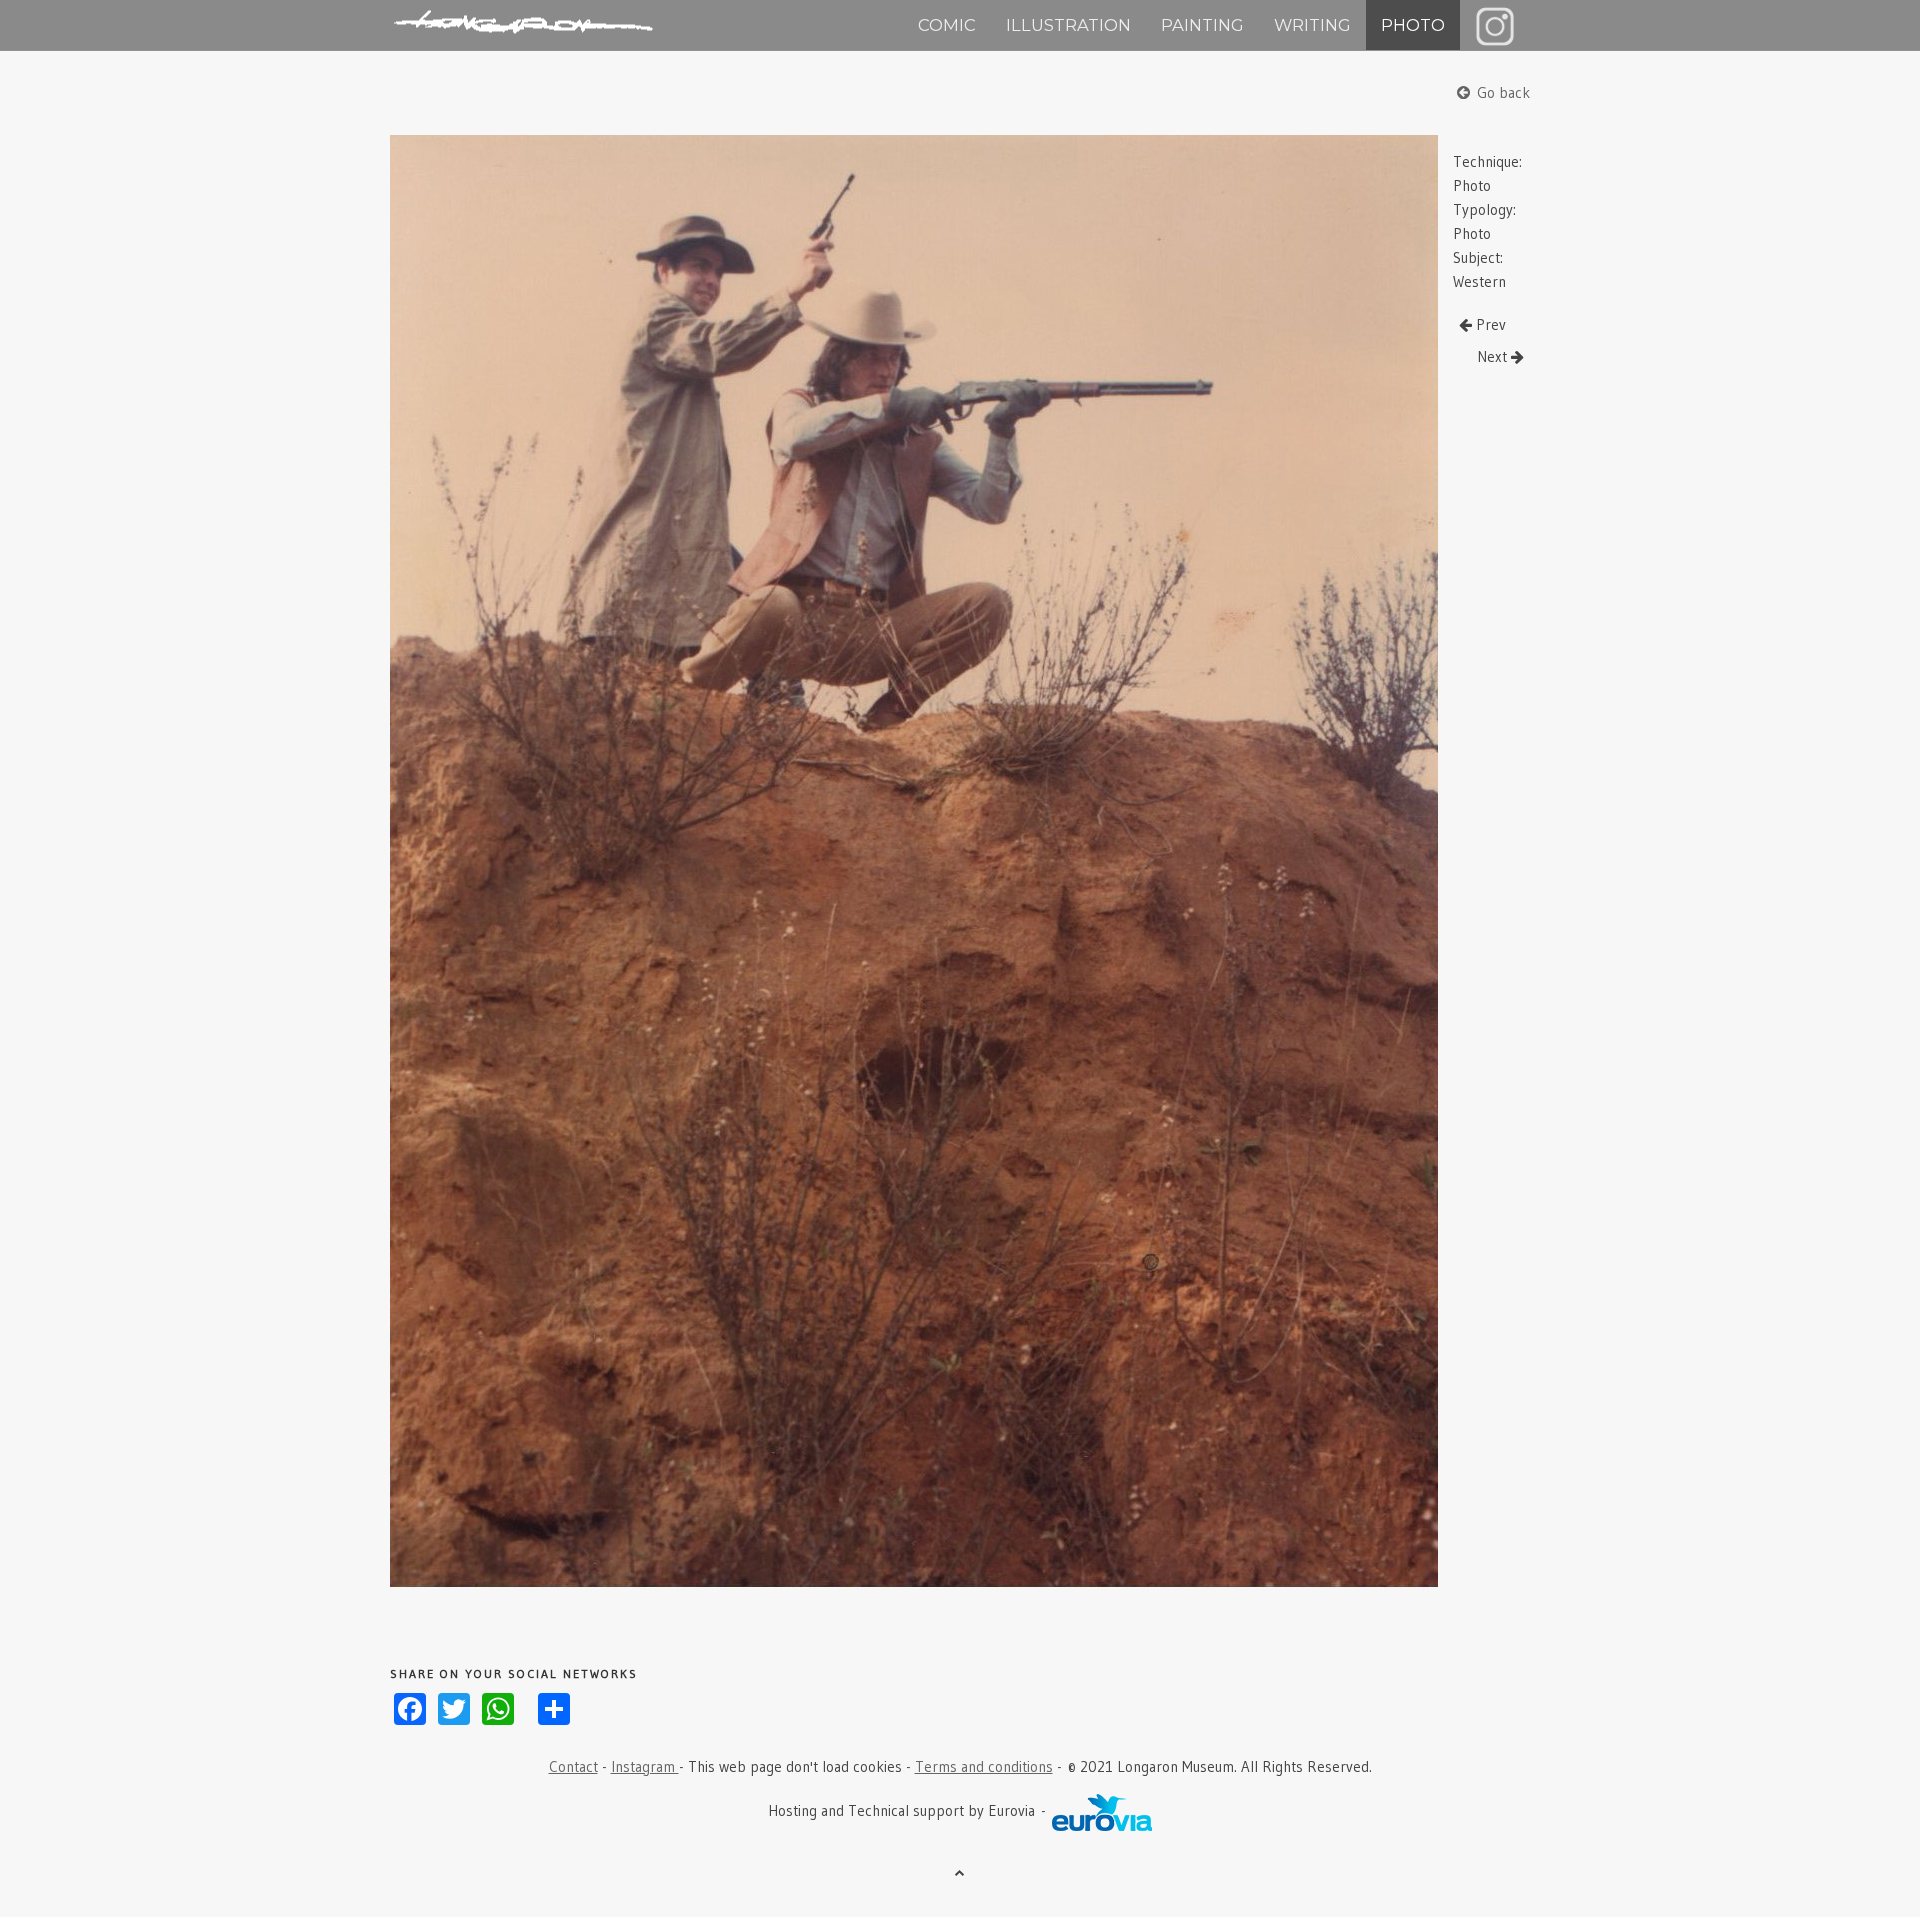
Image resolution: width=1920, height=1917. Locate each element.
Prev (1489, 324)
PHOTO (1413, 25)
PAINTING (1202, 25)
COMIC (947, 25)
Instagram (645, 1766)
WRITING (1312, 25)
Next (1494, 356)
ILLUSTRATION (1068, 25)
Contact (573, 1766)
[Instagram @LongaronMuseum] (1495, 25)
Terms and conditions (984, 1766)
